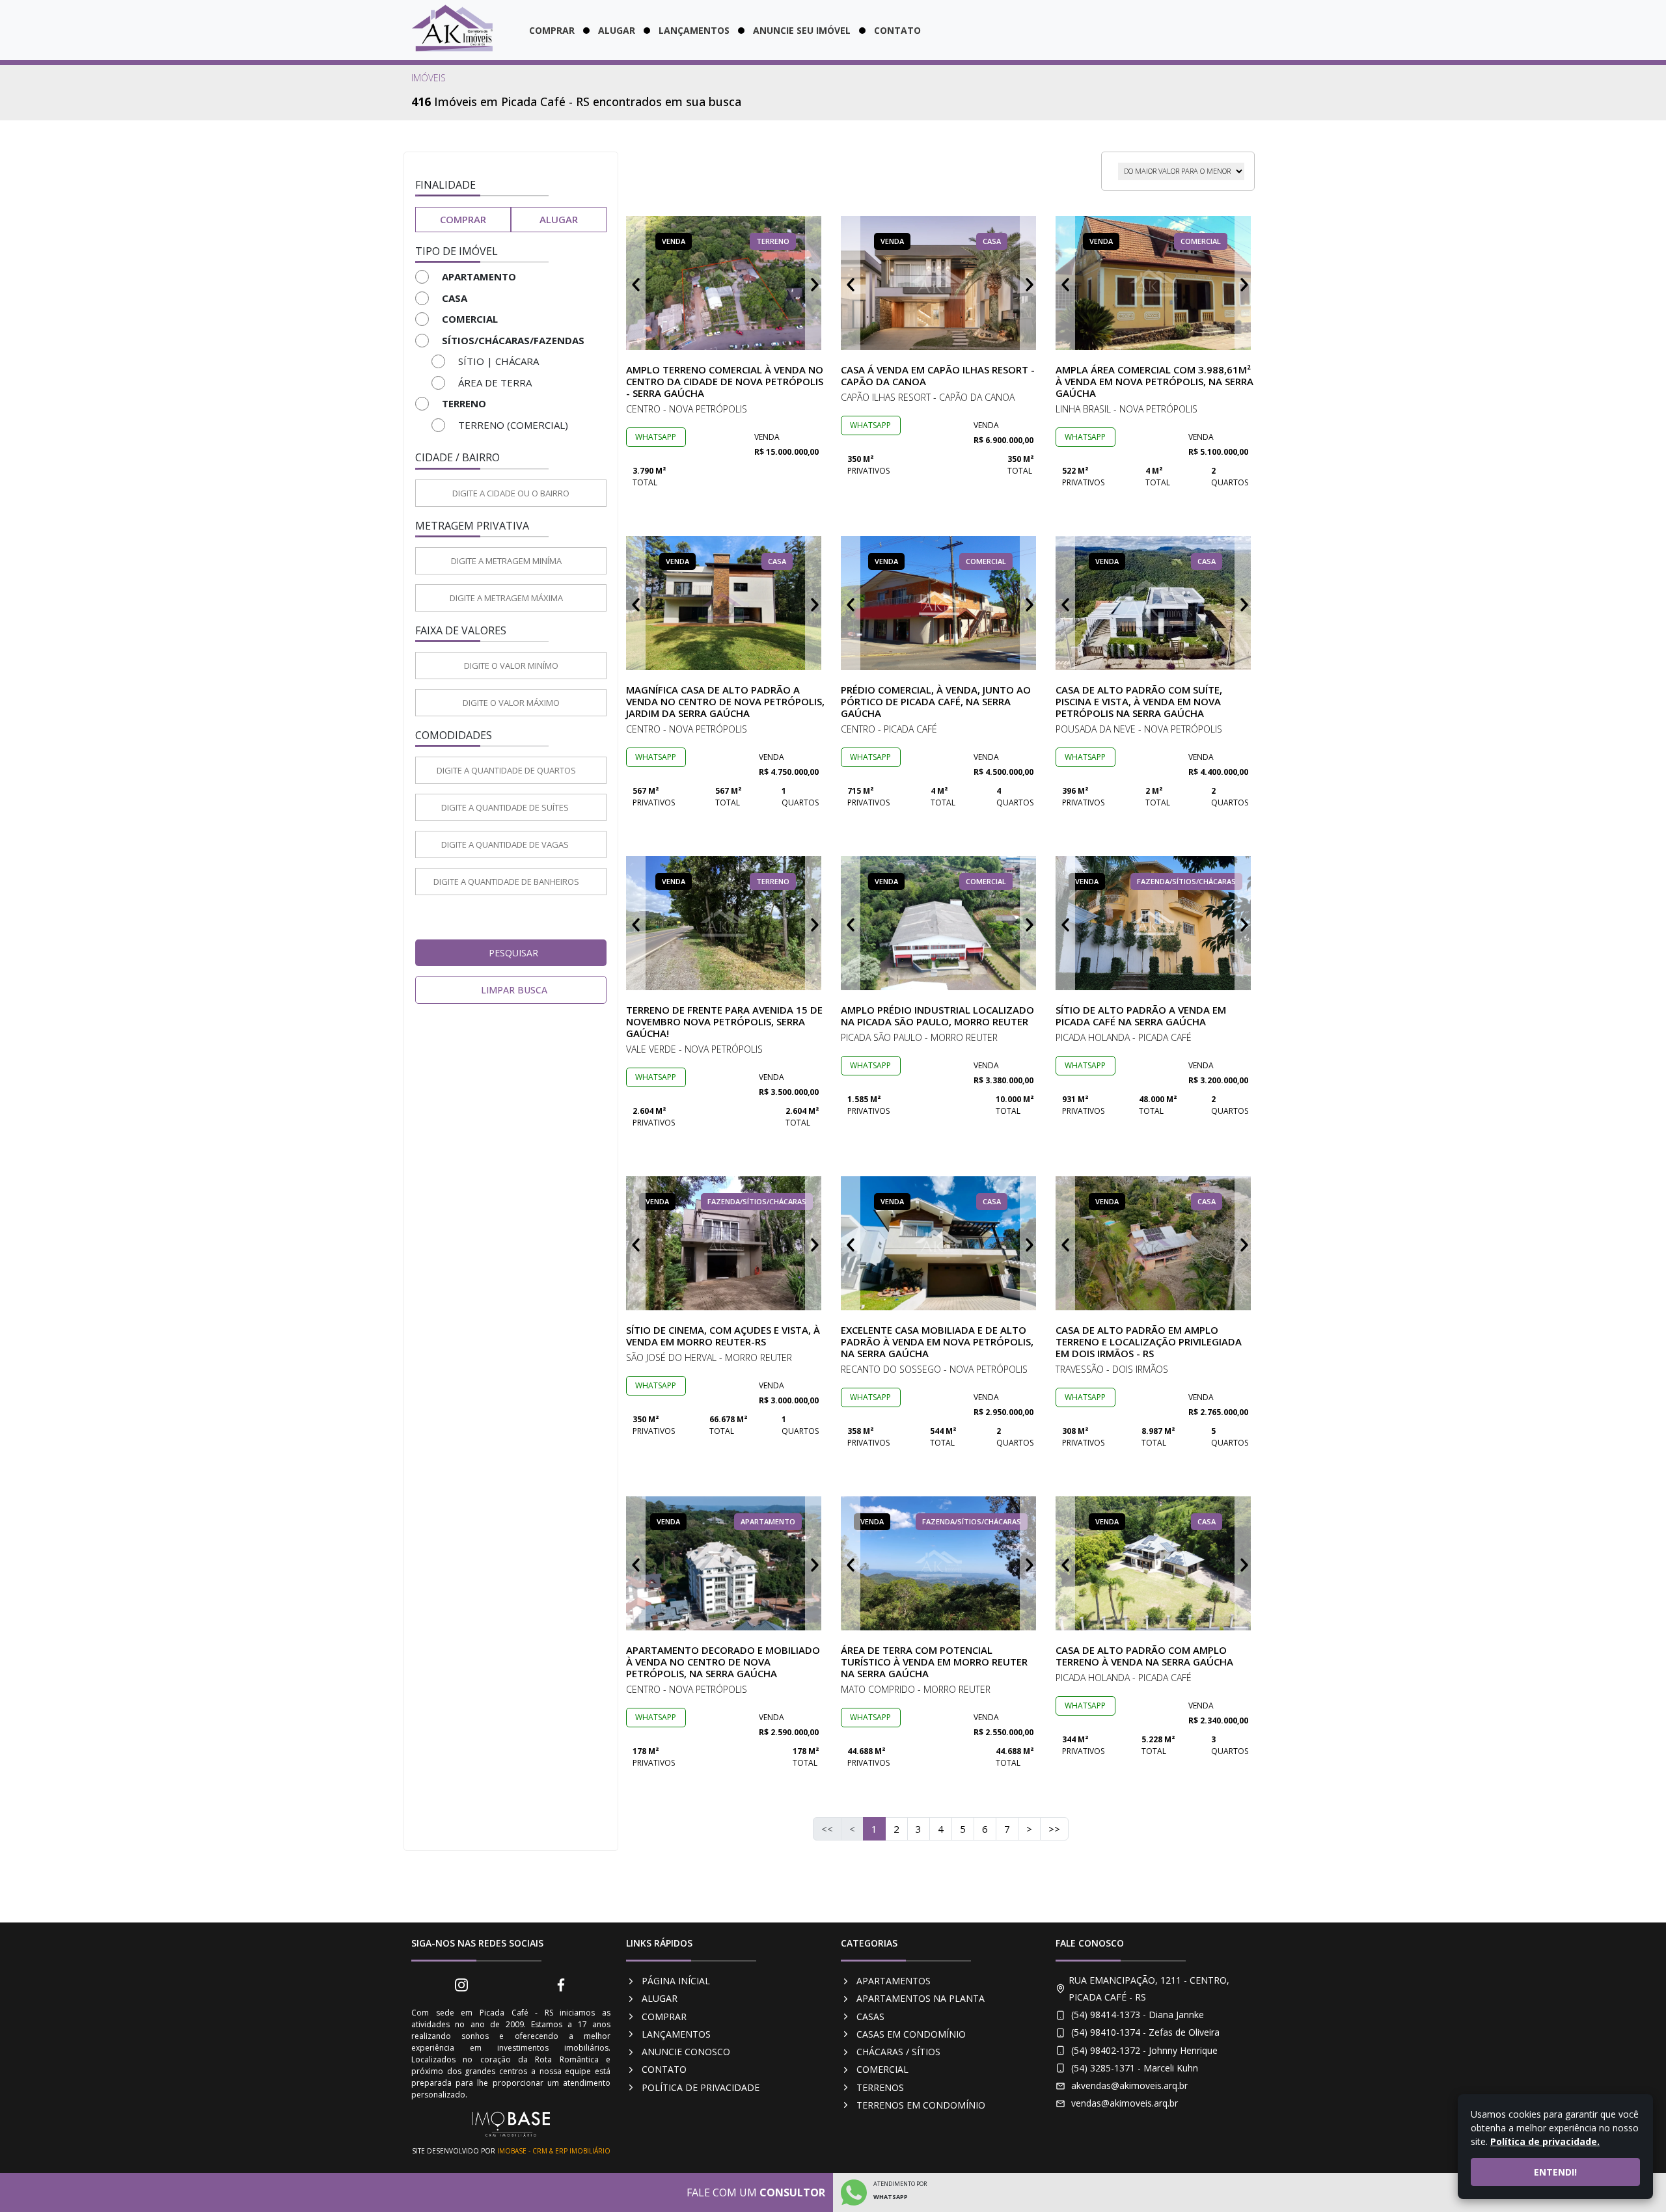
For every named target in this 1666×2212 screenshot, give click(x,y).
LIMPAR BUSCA (514, 990)
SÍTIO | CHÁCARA (498, 361)
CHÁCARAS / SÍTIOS (898, 2052)
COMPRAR (664, 2016)
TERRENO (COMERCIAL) (513, 425)
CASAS (870, 2016)
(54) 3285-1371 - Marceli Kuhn (1135, 2068)
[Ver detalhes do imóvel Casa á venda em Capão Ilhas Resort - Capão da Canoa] (940, 283)
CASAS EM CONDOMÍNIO (911, 2034)
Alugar (617, 30)
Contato (897, 30)
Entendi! (1555, 2172)
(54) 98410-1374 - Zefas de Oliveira (1145, 2032)
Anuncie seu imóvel (802, 30)
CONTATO (664, 2069)
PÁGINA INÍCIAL (676, 1981)
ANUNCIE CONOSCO (686, 2052)
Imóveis (429, 78)
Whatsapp (656, 437)
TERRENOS (880, 2087)
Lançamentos (694, 30)
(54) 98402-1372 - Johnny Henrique (1144, 2050)
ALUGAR (660, 1998)
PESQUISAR (513, 953)
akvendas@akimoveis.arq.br (1129, 2085)
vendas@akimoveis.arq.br (1125, 2103)
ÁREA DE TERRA (495, 383)
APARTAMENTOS (894, 1981)
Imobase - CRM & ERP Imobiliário (554, 2151)
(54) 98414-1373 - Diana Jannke (1138, 2015)
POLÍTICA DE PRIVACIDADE (701, 2087)
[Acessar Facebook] (561, 1984)
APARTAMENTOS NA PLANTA (921, 1998)
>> (1054, 1829)
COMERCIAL (882, 2069)
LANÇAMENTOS (676, 2034)
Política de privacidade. (1545, 2141)
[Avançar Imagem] (815, 283)
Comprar (552, 30)
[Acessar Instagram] (461, 1984)
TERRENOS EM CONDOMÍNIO (921, 2105)
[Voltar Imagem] (636, 283)
